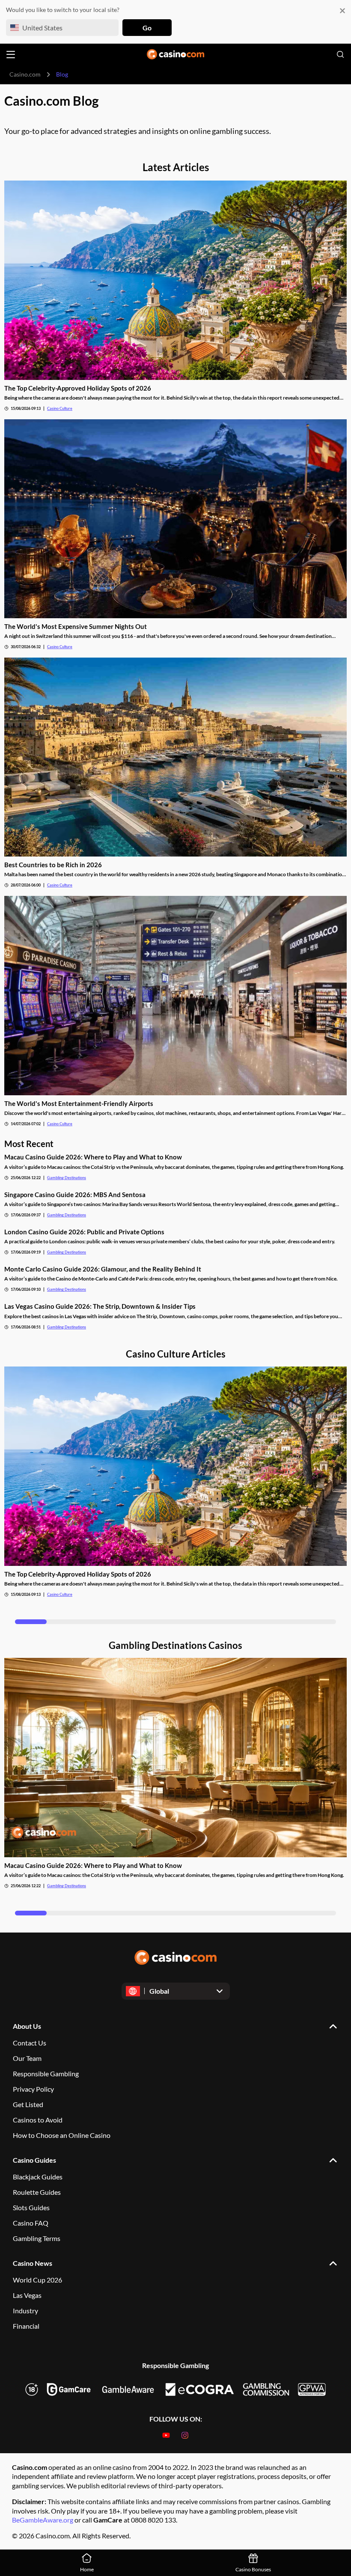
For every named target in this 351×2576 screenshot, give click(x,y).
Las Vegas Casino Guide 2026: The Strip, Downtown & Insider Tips (100, 1306)
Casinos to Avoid (38, 2120)
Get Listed (28, 2104)
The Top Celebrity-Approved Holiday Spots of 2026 (78, 388)
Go (147, 28)
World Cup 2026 (37, 2280)
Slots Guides (31, 2207)
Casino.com (25, 74)
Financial (26, 2326)
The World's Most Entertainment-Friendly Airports (79, 1103)
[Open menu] (11, 55)
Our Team (27, 2058)
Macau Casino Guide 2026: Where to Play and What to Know (93, 1157)
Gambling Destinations (67, 1178)
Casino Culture (60, 408)
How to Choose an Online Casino (62, 2135)
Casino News (33, 2263)
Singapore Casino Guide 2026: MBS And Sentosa (75, 1195)
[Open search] (340, 54)
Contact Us (30, 2043)
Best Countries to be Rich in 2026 (53, 865)
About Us (27, 2026)
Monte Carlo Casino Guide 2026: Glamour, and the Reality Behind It (103, 1269)
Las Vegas (27, 2295)
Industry (25, 2311)
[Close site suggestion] (342, 10)
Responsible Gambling (46, 2074)
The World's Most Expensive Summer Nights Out (76, 626)
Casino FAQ (31, 2223)
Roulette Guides (37, 2192)
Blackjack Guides (38, 2177)
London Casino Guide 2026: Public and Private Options (84, 1232)
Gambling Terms (37, 2238)
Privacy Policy (33, 2089)
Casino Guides (34, 2160)
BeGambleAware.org (43, 2520)
